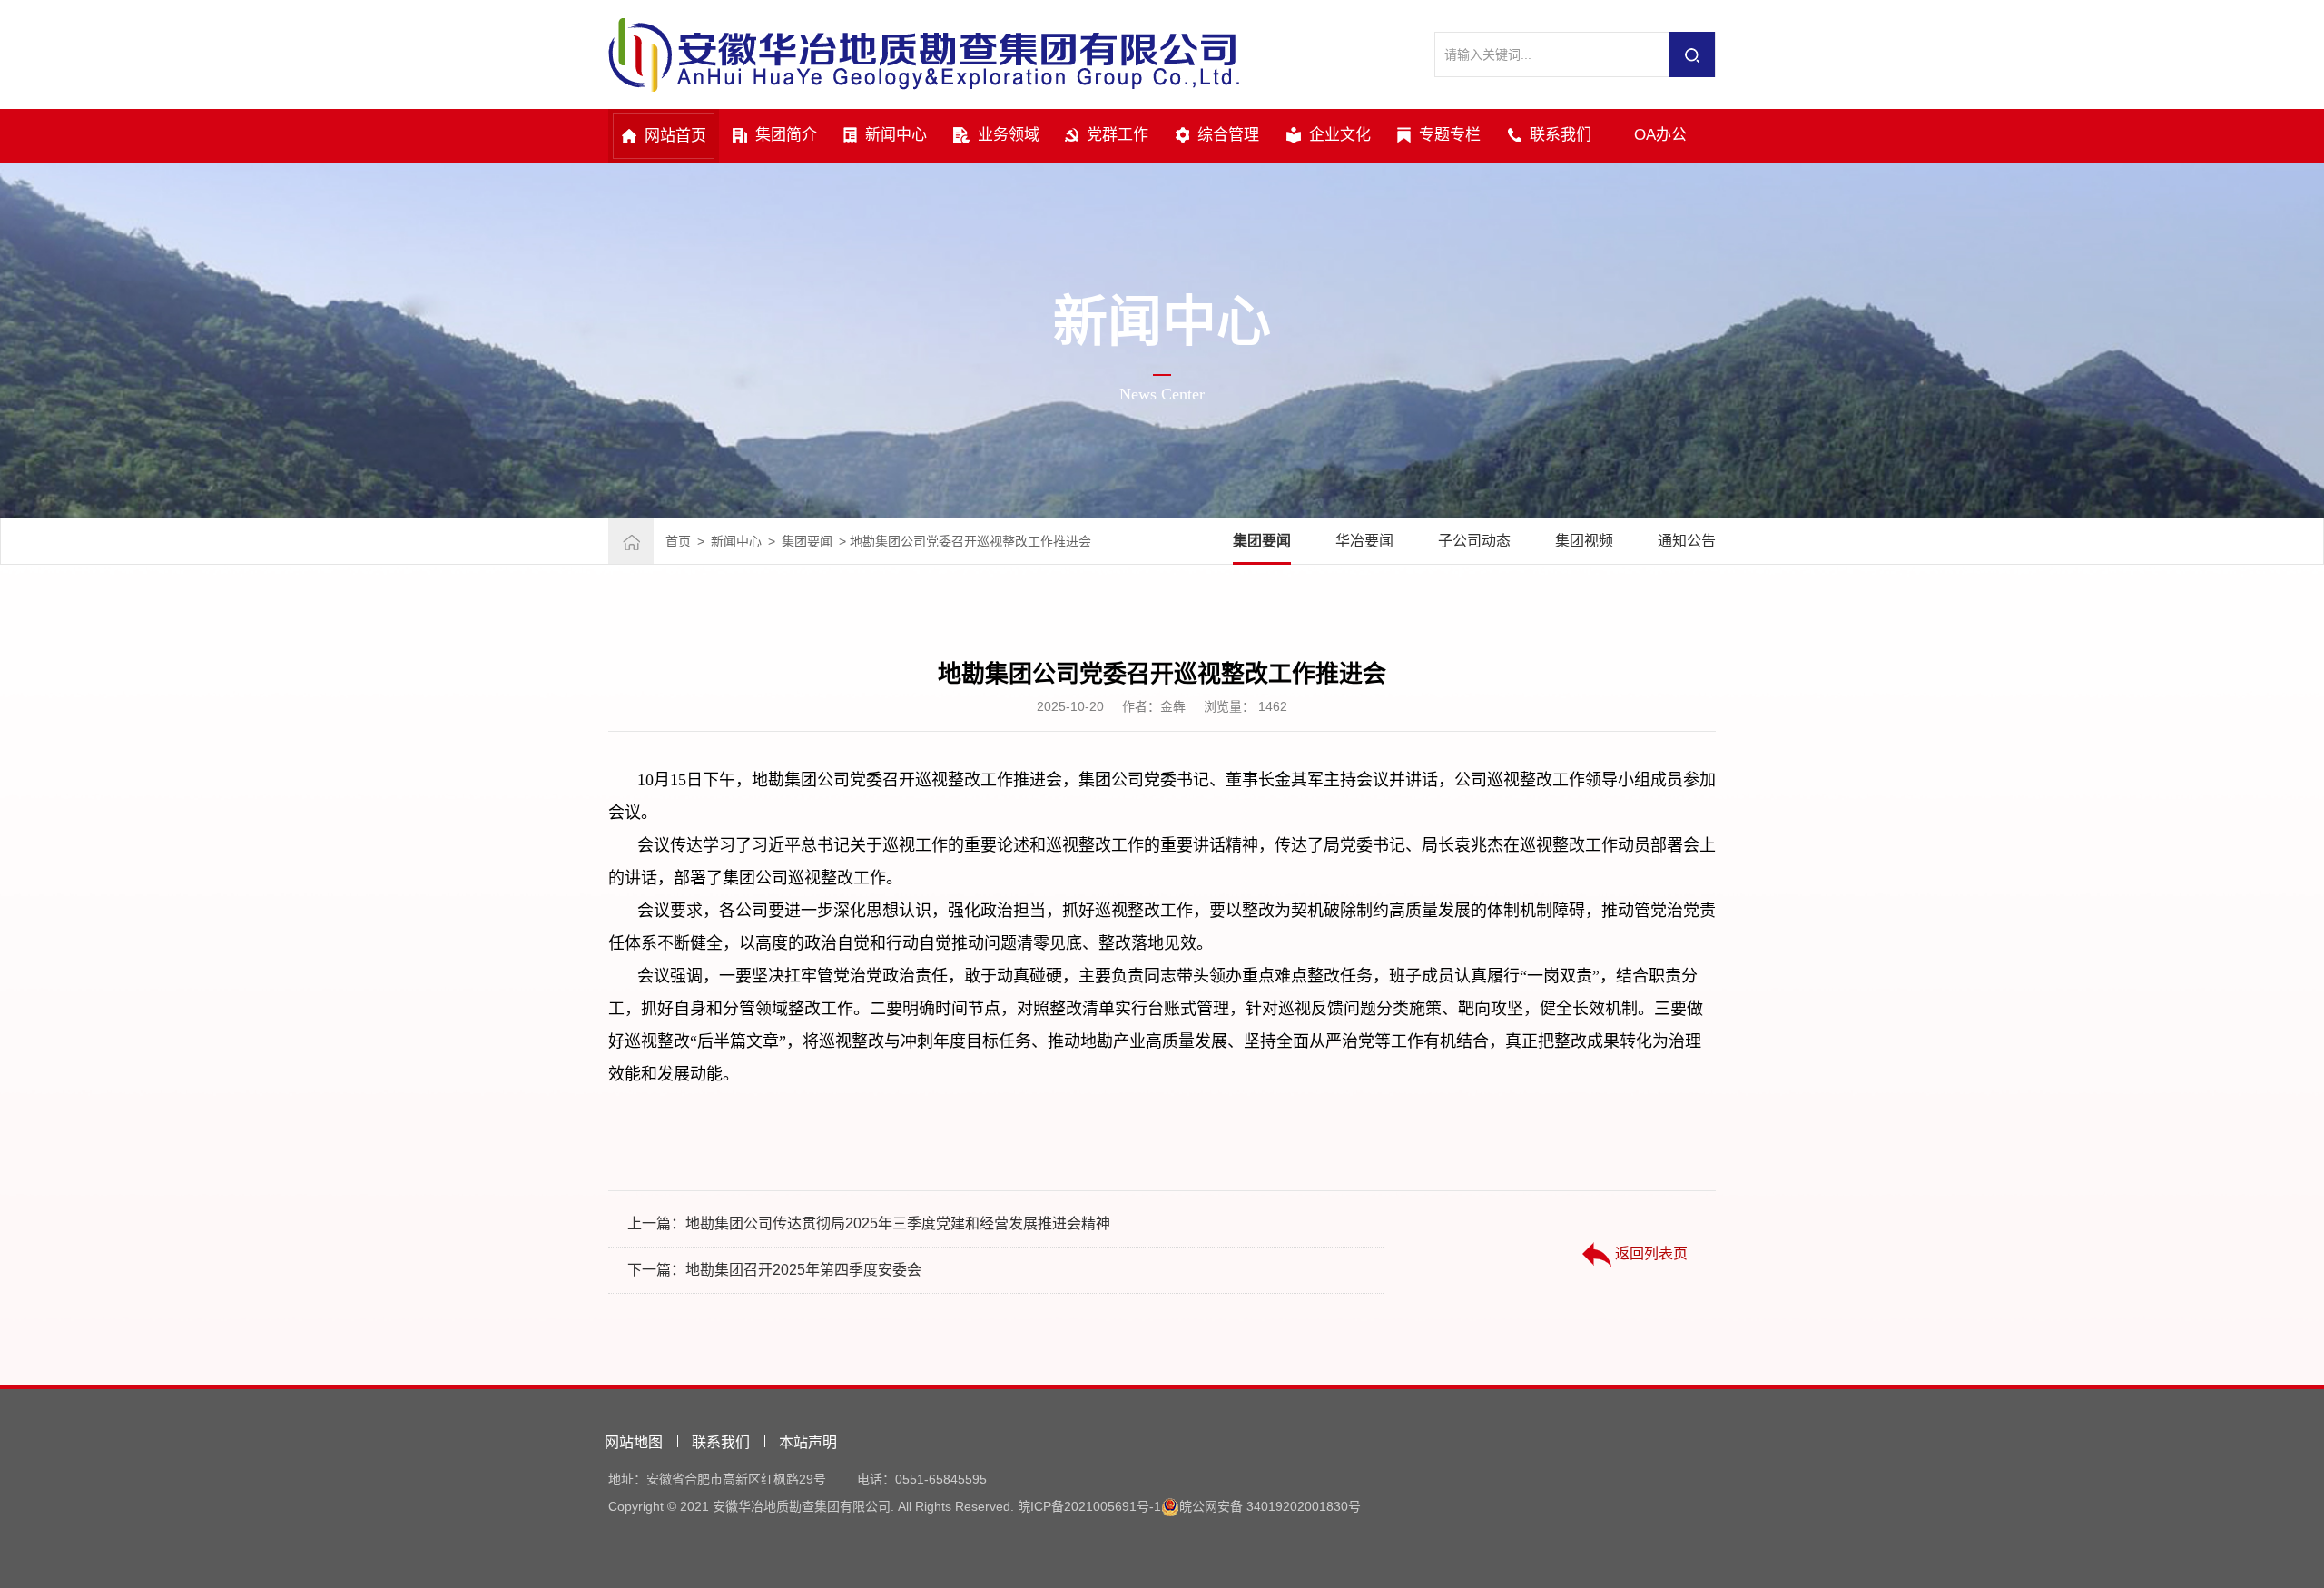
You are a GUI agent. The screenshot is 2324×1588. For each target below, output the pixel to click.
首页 (678, 541)
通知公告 (1687, 541)
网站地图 (634, 1442)
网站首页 (675, 136)
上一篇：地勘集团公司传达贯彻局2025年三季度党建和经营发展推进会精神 (869, 1223)
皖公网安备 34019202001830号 (1270, 1506)
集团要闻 (807, 541)
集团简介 (786, 135)
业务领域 (1009, 135)
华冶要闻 (1364, 541)
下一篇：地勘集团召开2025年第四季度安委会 (774, 1270)
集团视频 (1584, 541)
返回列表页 (1649, 1253)
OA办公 (1660, 135)
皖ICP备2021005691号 (1083, 1506)
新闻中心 (896, 135)
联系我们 (1561, 135)
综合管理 (1228, 135)
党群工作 (1118, 135)
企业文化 (1340, 135)
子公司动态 (1474, 541)
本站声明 (808, 1442)
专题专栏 (1450, 135)
